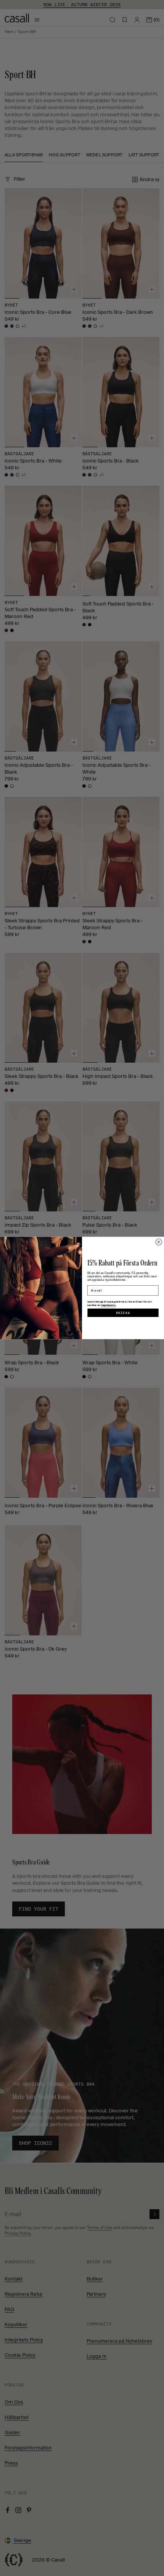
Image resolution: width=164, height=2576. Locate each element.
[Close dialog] (159, 1242)
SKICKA (123, 1313)
